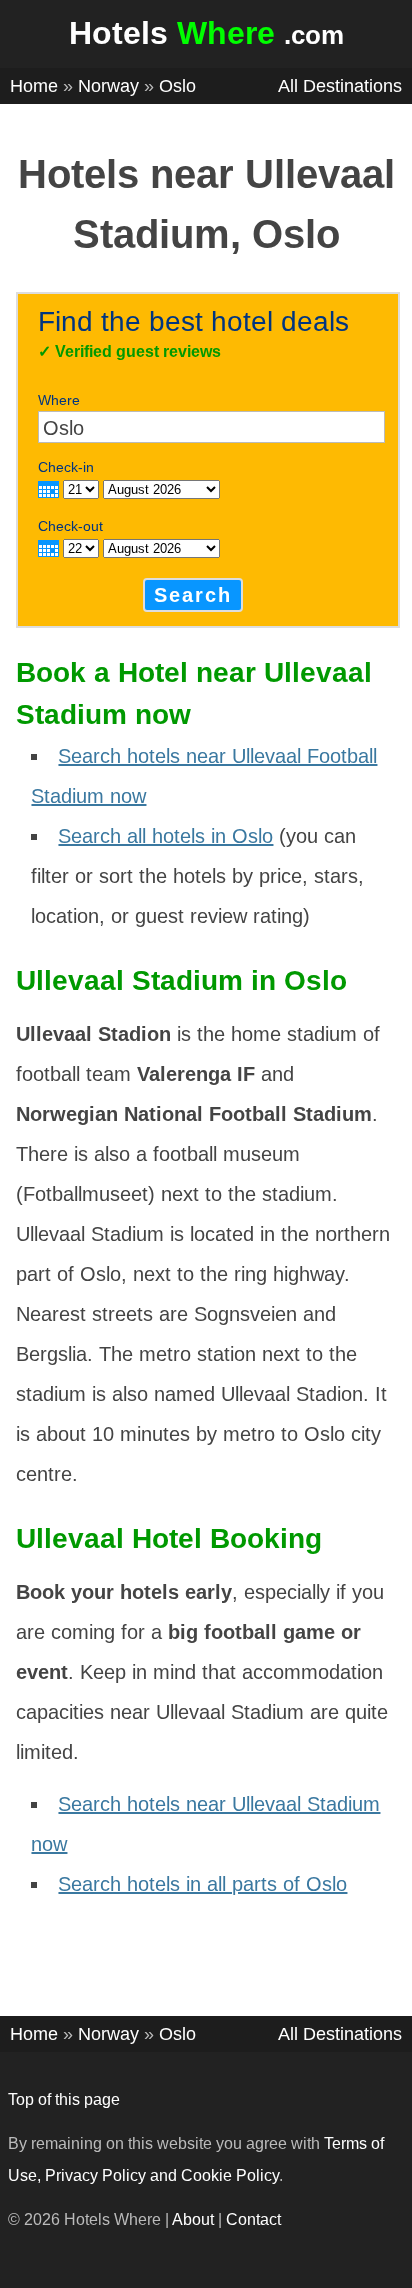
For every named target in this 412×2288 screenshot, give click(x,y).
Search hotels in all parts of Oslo (202, 1884)
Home (34, 86)
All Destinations (340, 86)
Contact (253, 2219)
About (193, 2219)
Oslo (177, 86)
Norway (108, 86)
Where (59, 400)
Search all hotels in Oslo (165, 836)
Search (193, 595)
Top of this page (64, 2099)
